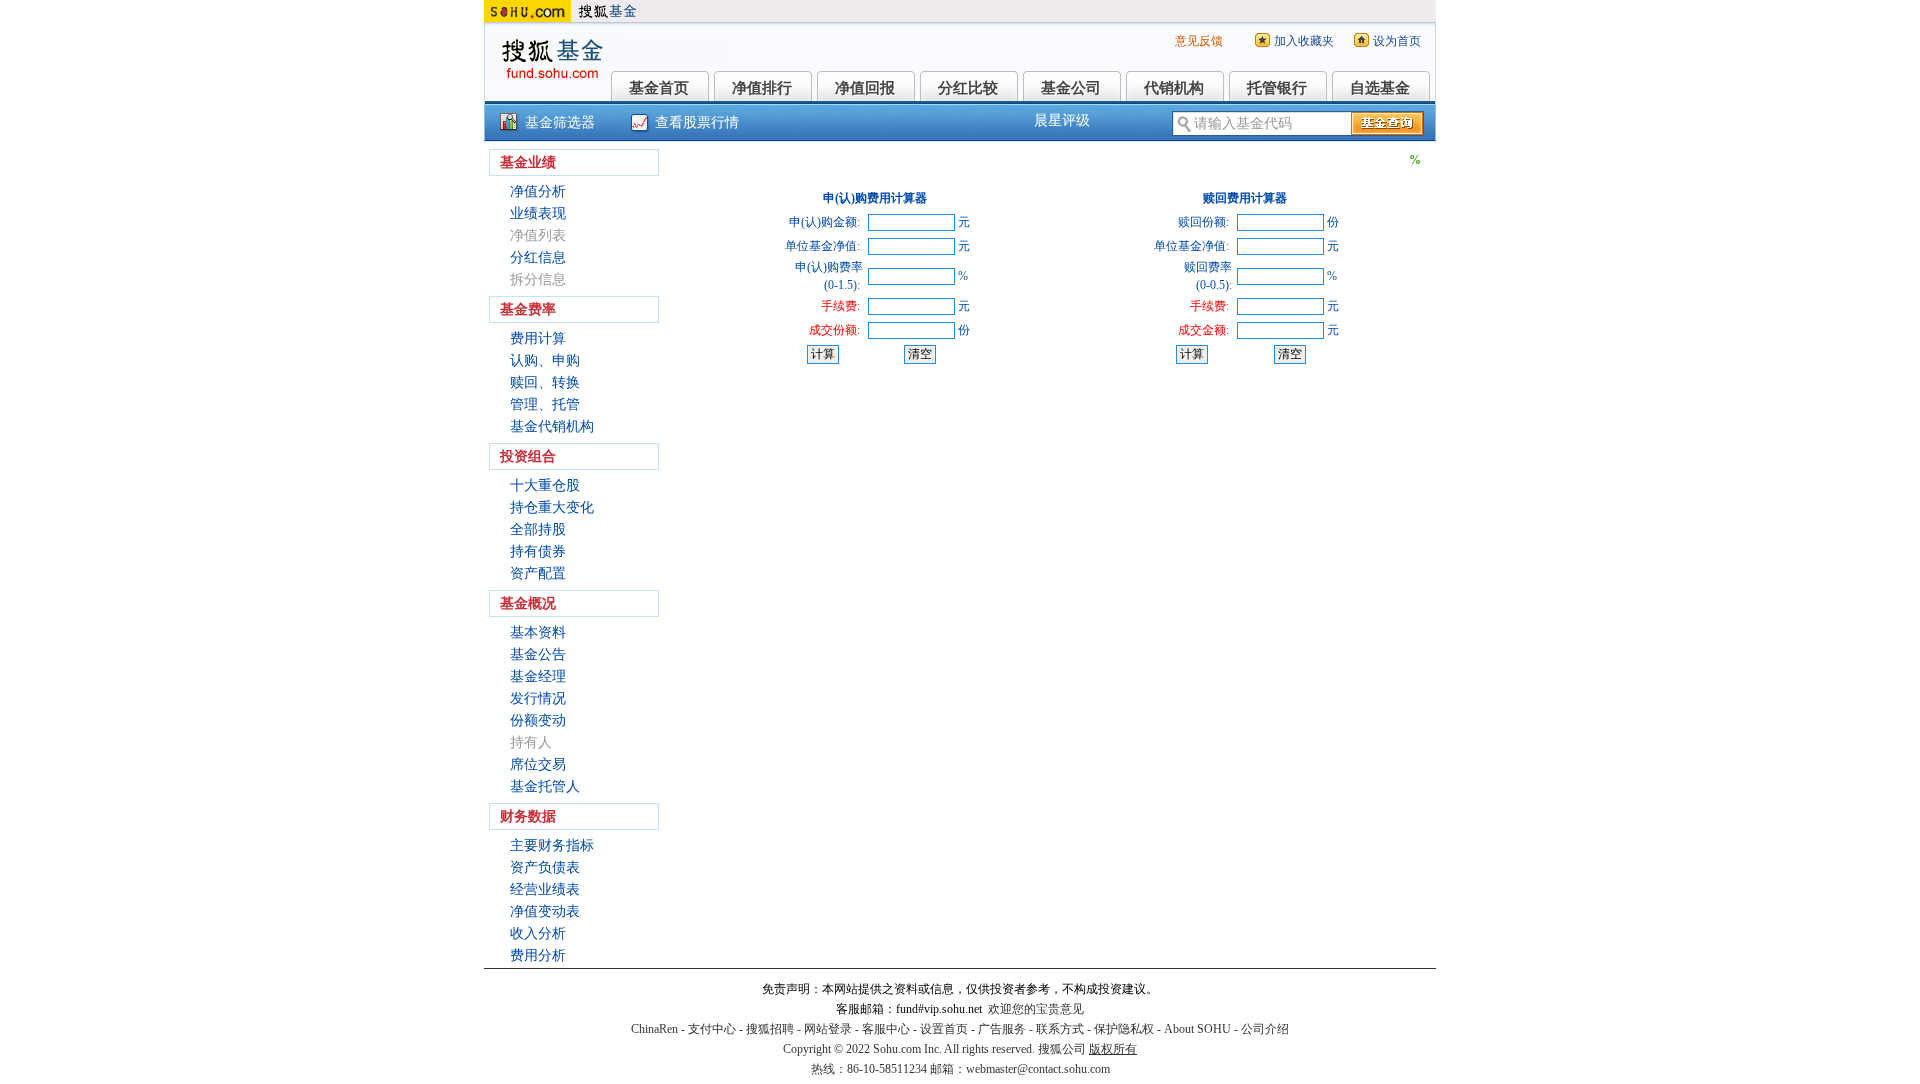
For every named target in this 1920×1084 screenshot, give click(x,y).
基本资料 (538, 632)
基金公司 (1071, 88)
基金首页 (659, 88)
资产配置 (538, 573)
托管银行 (1277, 88)
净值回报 (865, 88)
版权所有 (1113, 1049)
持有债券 (538, 551)
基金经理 (538, 676)
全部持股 (538, 529)
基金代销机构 (552, 426)
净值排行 (762, 88)
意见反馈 (1199, 41)
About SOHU (1197, 1029)
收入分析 (538, 933)
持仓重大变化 (552, 507)
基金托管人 (545, 786)
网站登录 (828, 1029)
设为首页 (1397, 41)
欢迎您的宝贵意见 (1036, 1009)
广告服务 (1002, 1029)
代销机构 (1174, 88)
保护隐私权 (1124, 1029)
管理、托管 (545, 404)
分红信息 (538, 257)
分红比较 (968, 88)
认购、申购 (545, 360)
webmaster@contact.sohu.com (1038, 1069)
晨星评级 (1062, 120)
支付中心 (712, 1029)
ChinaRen (654, 1029)
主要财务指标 (552, 845)
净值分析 (538, 191)
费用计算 (538, 338)
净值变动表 (545, 911)
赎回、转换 (545, 382)
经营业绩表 (545, 889)
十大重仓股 (545, 485)
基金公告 (538, 654)
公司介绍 (1265, 1029)
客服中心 (886, 1029)
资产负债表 (545, 867)
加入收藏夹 (1304, 41)
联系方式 (1060, 1029)
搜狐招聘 (770, 1029)
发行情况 (538, 698)
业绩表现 (538, 213)
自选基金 (1380, 88)
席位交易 (538, 764)
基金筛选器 (560, 122)
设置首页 (944, 1029)
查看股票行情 (697, 122)
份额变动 (538, 720)
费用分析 (538, 955)
